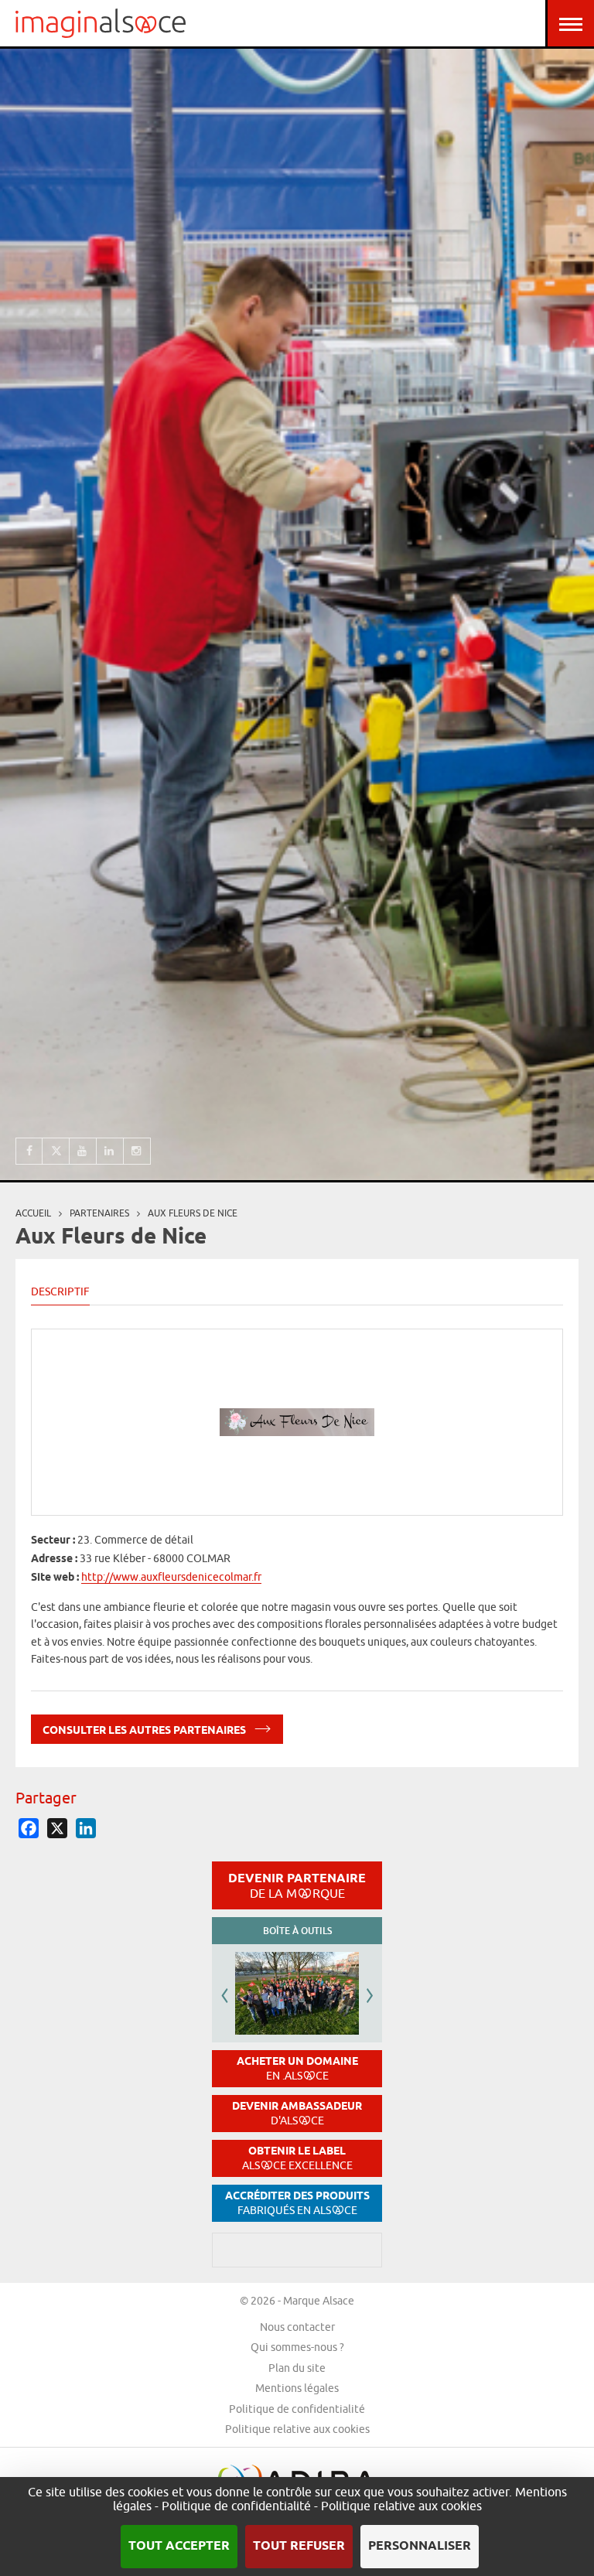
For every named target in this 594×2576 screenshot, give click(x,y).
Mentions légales (297, 2388)
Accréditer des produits (297, 2203)
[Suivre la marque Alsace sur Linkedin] (110, 1151)
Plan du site (297, 2368)
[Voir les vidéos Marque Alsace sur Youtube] (83, 1151)
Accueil (33, 1213)
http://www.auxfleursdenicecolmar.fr (171, 1577)
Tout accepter (179, 2546)
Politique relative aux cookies (297, 2429)
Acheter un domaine (297, 2068)
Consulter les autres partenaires (145, 1731)
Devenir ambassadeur (297, 2113)
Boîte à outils (297, 1931)
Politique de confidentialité (297, 2409)
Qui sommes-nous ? (297, 2347)
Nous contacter (297, 2327)
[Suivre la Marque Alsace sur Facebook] (29, 1151)
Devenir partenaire (297, 1885)
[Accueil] (101, 23)
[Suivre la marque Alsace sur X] (56, 1151)
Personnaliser (420, 2546)
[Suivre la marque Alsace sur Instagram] (137, 1151)
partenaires (99, 1213)
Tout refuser (299, 2546)
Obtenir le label (297, 2158)
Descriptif (60, 1291)
